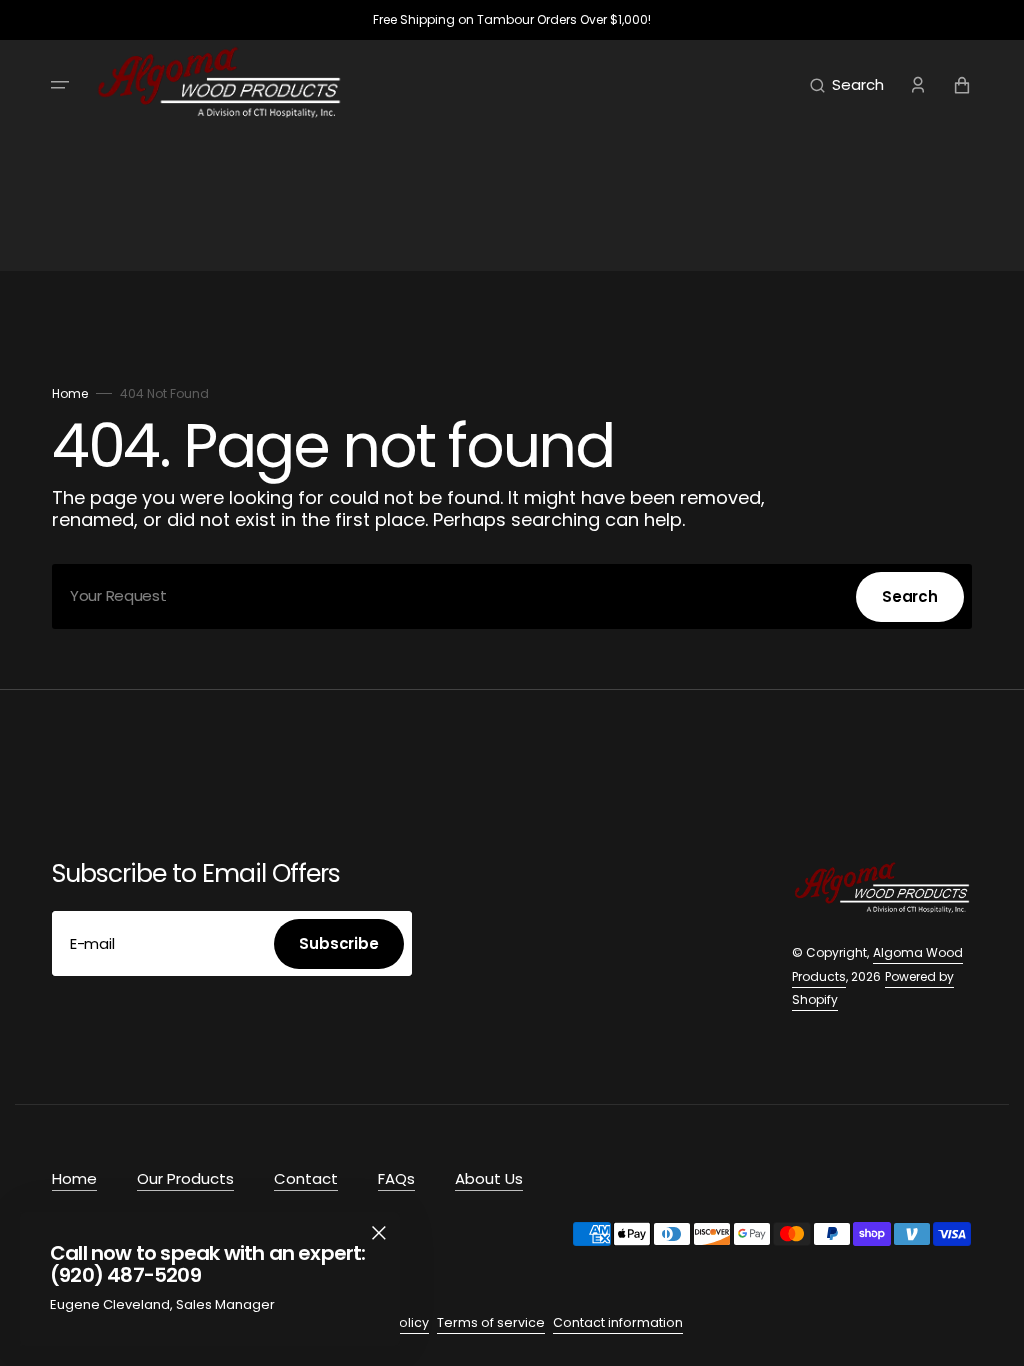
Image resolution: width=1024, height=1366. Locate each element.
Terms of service (491, 1322)
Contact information (618, 1322)
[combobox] (512, 596)
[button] (60, 85)
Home (70, 393)
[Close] (379, 1233)
